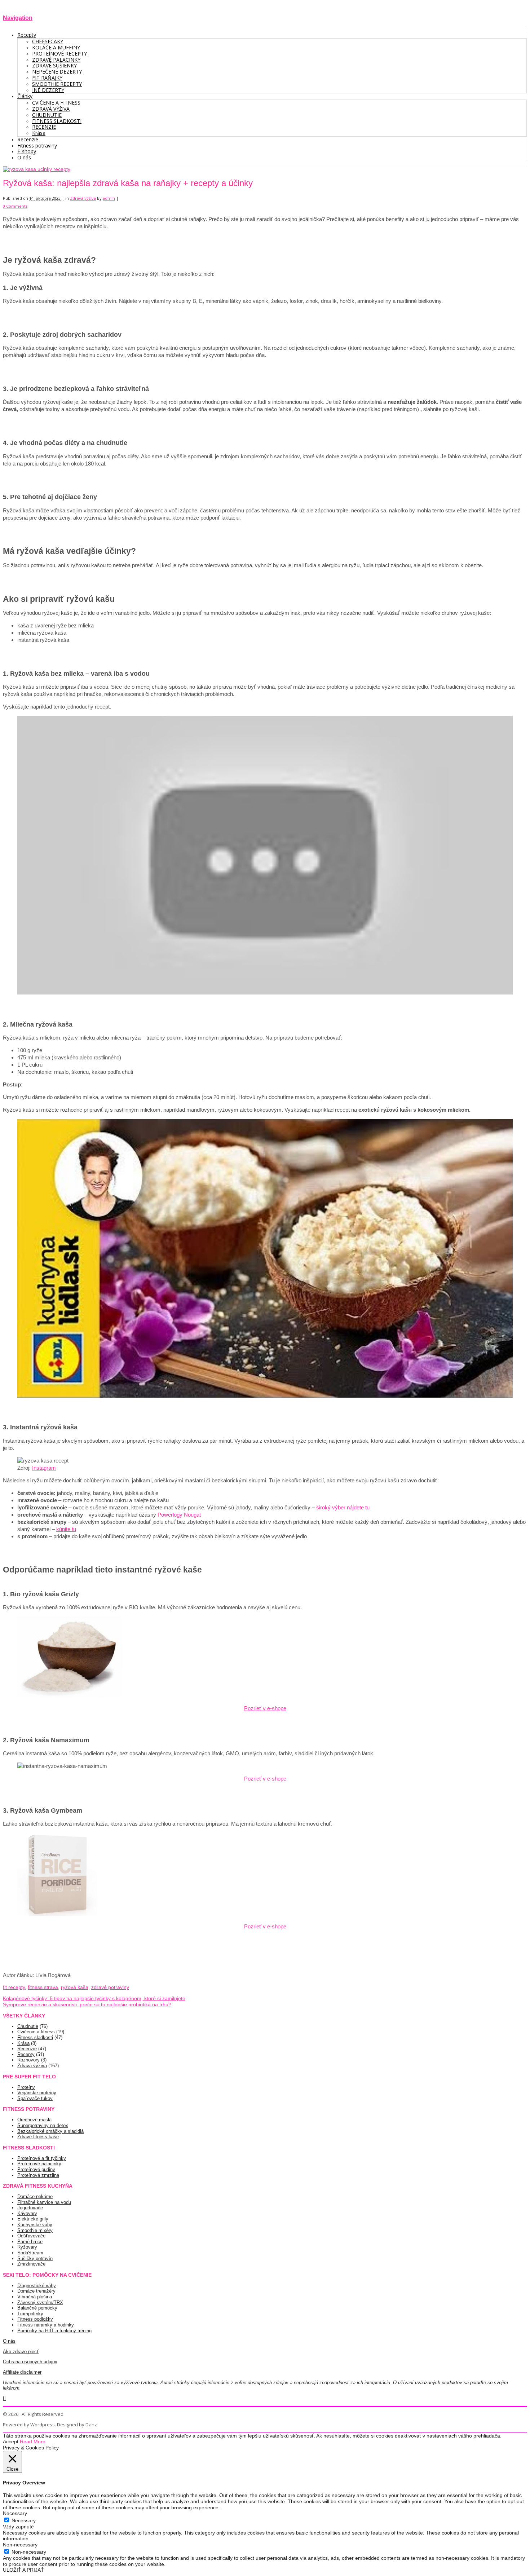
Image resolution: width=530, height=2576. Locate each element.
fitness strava (43, 1987)
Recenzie (27, 2049)
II (4, 2398)
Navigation (18, 18)
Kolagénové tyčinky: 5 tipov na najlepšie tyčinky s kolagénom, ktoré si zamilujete (94, 1998)
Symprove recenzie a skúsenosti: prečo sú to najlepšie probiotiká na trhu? (87, 2004)
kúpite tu (66, 1529)
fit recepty (14, 1987)
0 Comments (15, 206)
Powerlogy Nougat (179, 1515)
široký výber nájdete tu (343, 1507)
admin (109, 198)
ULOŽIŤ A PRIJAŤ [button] (23, 2570)
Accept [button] (11, 2442)
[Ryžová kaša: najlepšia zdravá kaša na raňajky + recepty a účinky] (37, 169)
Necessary (24, 2520)
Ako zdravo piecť (21, 2352)
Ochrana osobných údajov (30, 2362)
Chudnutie (28, 2026)
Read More (33, 2442)
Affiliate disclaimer (22, 2372)
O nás (9, 2341)
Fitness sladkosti (35, 2037)
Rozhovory (28, 2060)
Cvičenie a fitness (36, 2032)
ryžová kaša (75, 1987)
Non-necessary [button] (20, 2545)
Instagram (44, 1468)
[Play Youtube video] (265, 855)
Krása (23, 2043)
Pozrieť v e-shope (265, 1708)
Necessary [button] (15, 2513)
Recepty (26, 2054)
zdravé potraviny (110, 1987)
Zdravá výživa (83, 198)
